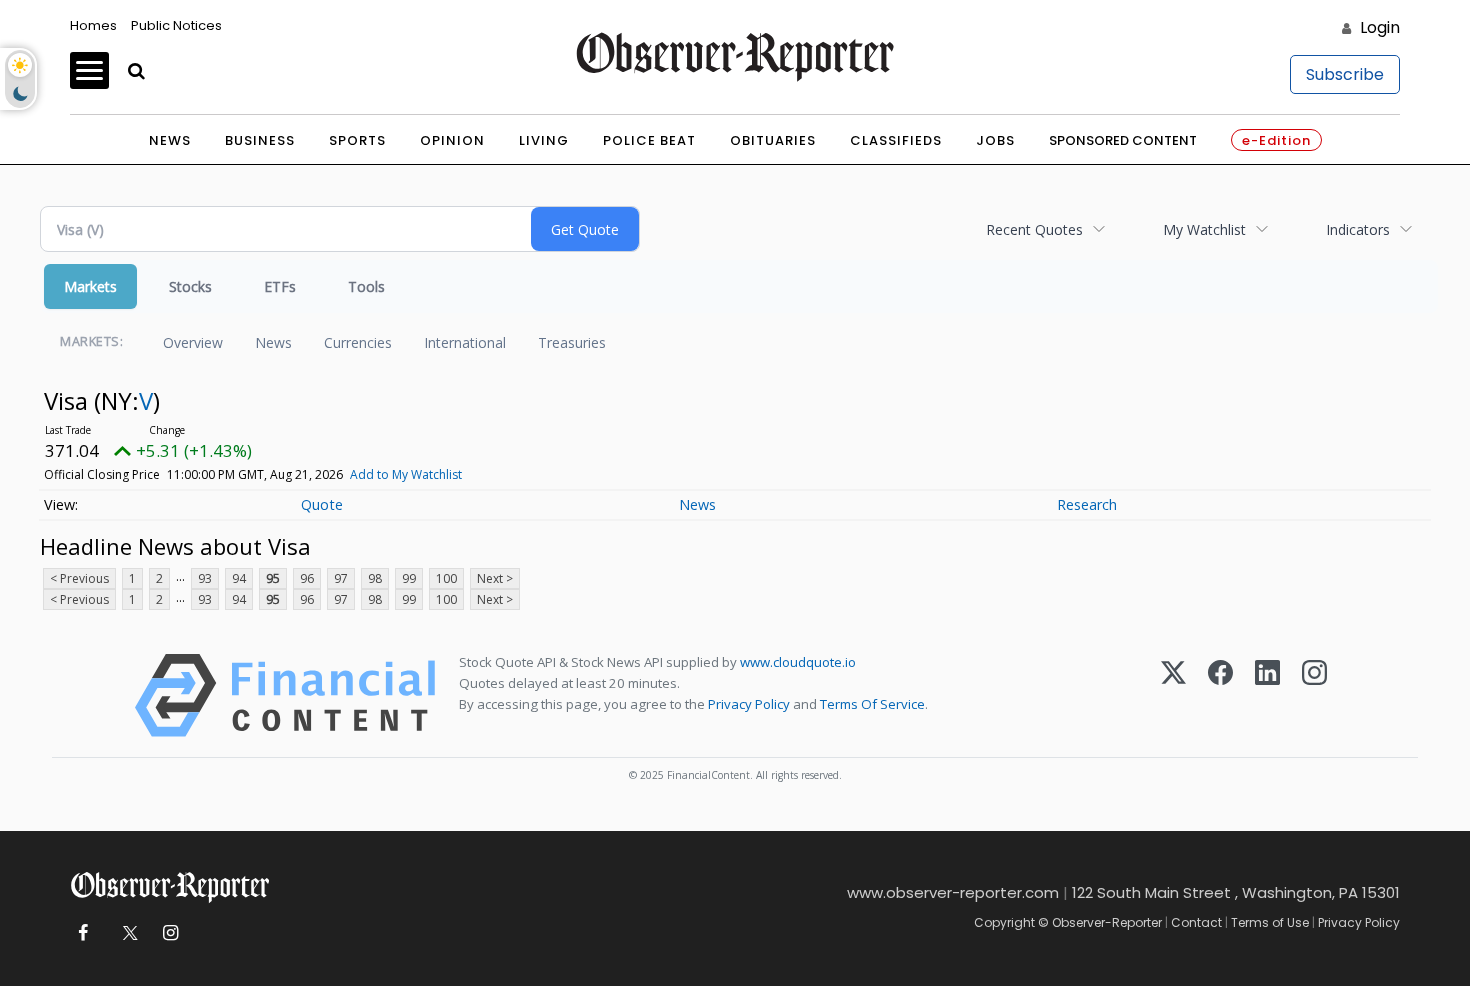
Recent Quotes (1034, 229)
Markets (90, 286)
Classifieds (896, 140)
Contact (1196, 922)
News (170, 140)
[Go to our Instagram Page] (170, 933)
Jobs (995, 140)
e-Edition (1276, 140)
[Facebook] (1220, 695)
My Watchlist (1204, 229)
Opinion (452, 140)
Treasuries (572, 342)
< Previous (79, 578)
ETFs (280, 286)
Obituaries (773, 140)
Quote (322, 504)
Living (544, 140)
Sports (357, 140)
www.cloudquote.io (798, 662)
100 (446, 578)
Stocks (190, 286)
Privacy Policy (749, 704)
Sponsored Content (1123, 140)
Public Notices (176, 25)
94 (239, 578)
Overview (193, 342)
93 (205, 578)
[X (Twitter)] (1173, 695)
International (465, 342)
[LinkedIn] (1267, 695)
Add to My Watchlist (406, 474)
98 (375, 578)
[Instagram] (1314, 695)
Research (1087, 504)
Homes (93, 25)
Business (260, 140)
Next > (495, 578)
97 (341, 578)
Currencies (358, 342)
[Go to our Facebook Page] (82, 933)
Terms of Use (1270, 922)
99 (409, 578)
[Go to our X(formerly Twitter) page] (126, 933)
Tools (366, 286)
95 (273, 578)
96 (307, 578)
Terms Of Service (872, 704)
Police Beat (649, 140)
